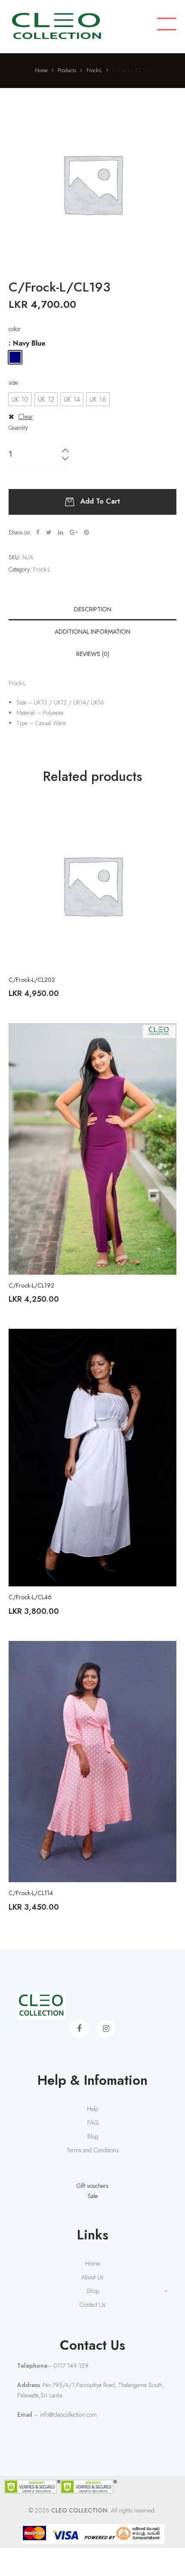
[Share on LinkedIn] (61, 532)
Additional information (92, 632)
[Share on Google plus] (74, 532)
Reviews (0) (93, 654)
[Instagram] (106, 2029)
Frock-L (42, 569)
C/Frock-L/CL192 (31, 1285)
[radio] (15, 357)
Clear (26, 417)
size (13, 383)
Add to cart (100, 501)
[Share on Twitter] (49, 532)
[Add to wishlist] (163, 814)
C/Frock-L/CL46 (30, 1597)
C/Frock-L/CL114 (31, 1893)
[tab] (92, 609)
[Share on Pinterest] (86, 532)
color (15, 329)
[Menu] (167, 25)
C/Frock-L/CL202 (32, 980)
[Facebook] (79, 2029)
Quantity (18, 428)
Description (93, 609)
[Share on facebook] (38, 532)
